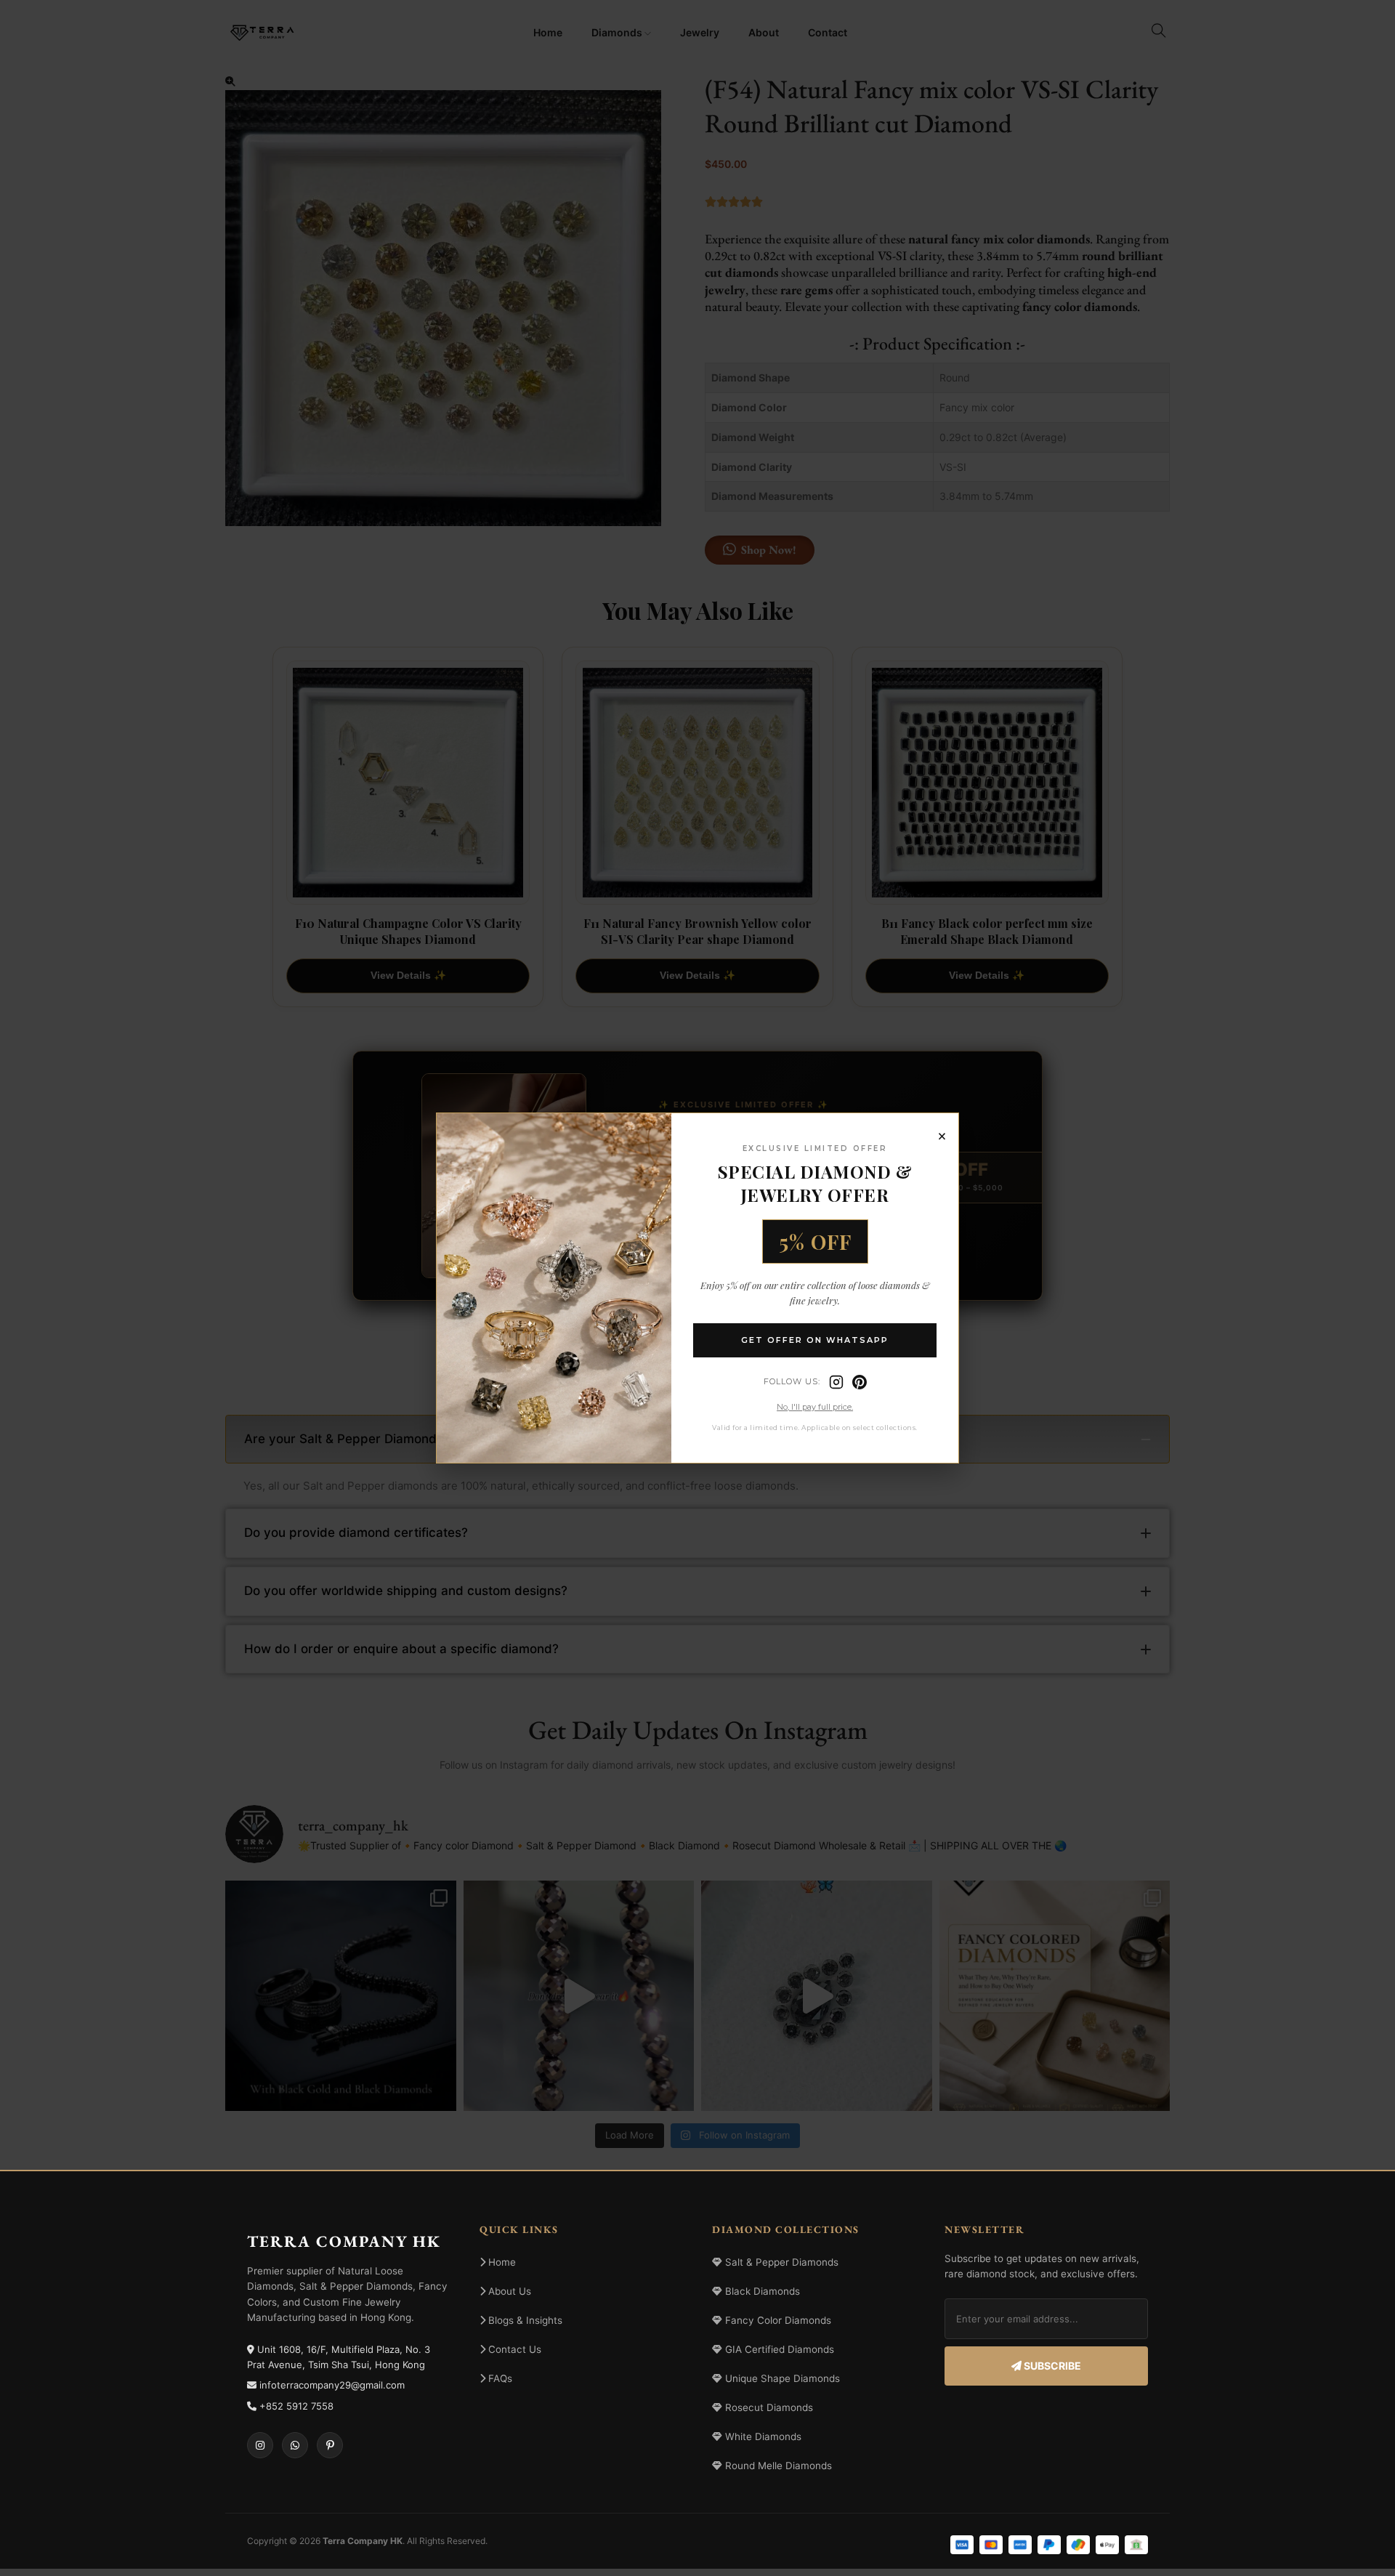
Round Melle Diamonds (777, 2466)
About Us (508, 2291)
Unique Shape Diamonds (781, 2378)
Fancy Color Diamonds (777, 2320)
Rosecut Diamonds (768, 2407)
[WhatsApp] (295, 2445)
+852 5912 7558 (296, 2406)
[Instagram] (836, 1382)
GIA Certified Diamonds (778, 2349)
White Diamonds (762, 2436)
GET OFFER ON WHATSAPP (815, 1340)
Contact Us (513, 2349)
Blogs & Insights (524, 2320)
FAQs (499, 2378)
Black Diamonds (761, 2291)
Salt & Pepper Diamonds (780, 2262)
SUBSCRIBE (1051, 2366)
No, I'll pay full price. (815, 1407)
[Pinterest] (860, 1382)
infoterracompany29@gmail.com (332, 2385)
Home (501, 2262)
